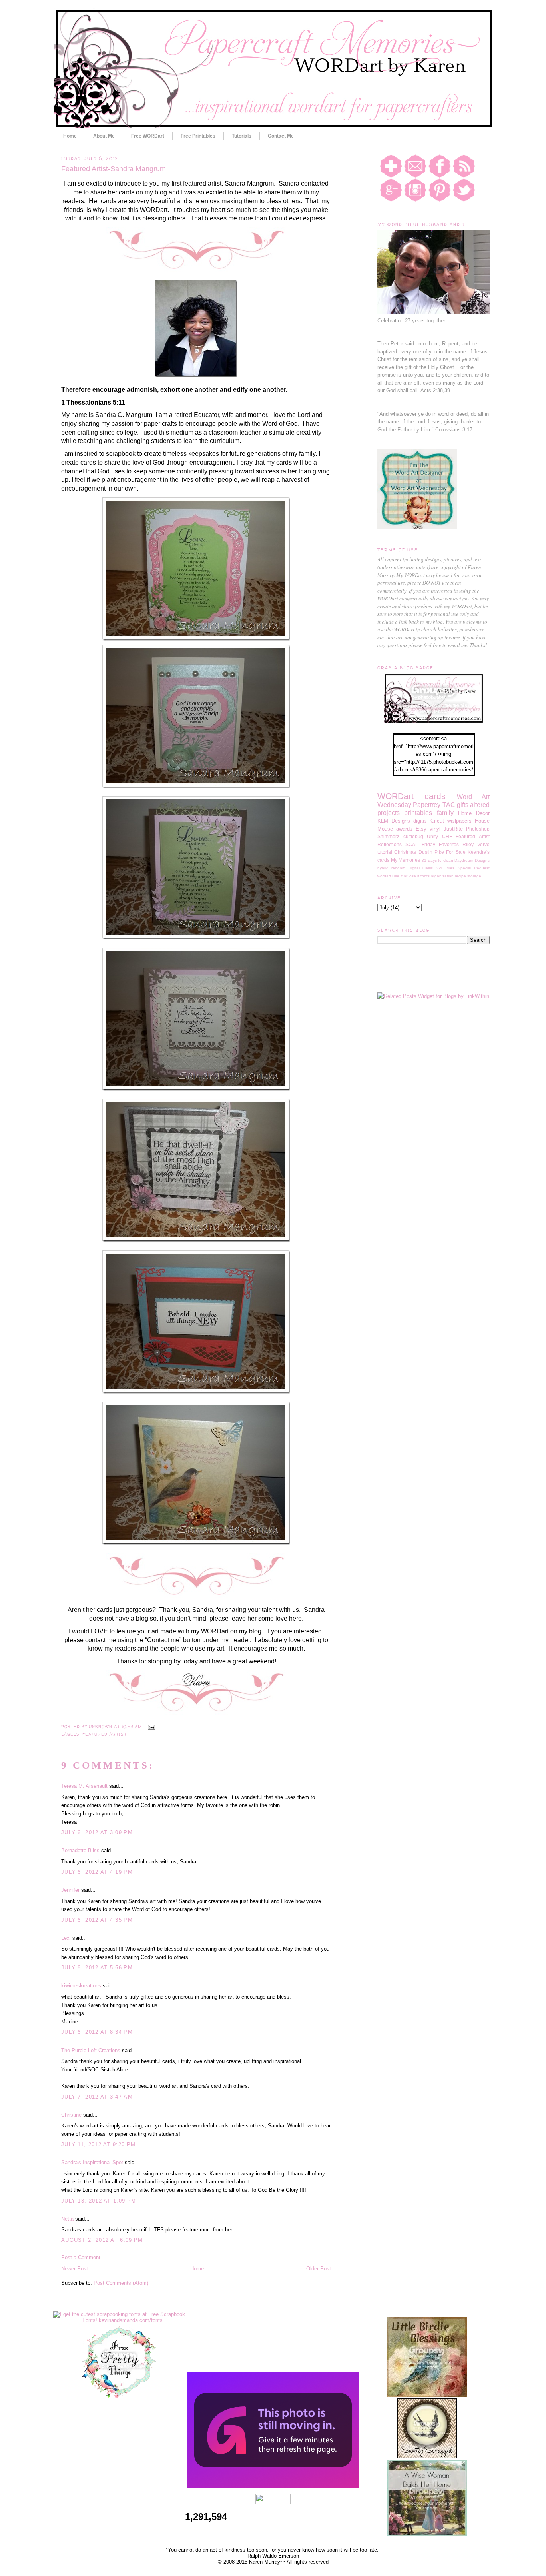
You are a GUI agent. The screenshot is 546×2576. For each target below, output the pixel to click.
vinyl (435, 829)
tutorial (385, 852)
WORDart (396, 796)
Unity (432, 836)
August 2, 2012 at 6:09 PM (102, 2240)
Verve (483, 844)
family (445, 813)
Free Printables (198, 136)
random (398, 868)
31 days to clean (437, 860)
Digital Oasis (421, 868)
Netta (67, 2219)
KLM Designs (394, 821)
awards (404, 829)
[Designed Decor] (273, 2486)
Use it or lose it (406, 876)
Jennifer (70, 1890)
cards (435, 796)
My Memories (406, 860)
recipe (460, 876)
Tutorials (242, 136)
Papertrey (427, 805)
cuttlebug (413, 836)
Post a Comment (81, 2257)
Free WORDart (148, 136)
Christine (71, 2115)
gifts (463, 805)
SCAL (412, 844)
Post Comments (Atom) (121, 2283)
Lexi (66, 1938)
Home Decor (474, 813)
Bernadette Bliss (80, 1850)
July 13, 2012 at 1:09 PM (99, 2201)
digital (420, 821)
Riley (468, 844)
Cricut (437, 821)
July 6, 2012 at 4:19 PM (97, 1872)
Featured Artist (105, 1734)
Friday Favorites (440, 844)
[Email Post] (150, 1727)
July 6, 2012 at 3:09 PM (97, 1832)
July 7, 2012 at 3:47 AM (97, 2097)
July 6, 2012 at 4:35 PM (97, 1920)
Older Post (319, 2269)
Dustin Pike (431, 852)
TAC (449, 805)
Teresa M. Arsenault (84, 1786)
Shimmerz (388, 836)
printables (418, 813)
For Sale (456, 852)
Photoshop (478, 829)
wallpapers (459, 821)
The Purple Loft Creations (91, 2050)
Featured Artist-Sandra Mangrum (114, 169)
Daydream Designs (472, 860)
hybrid (383, 868)
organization (442, 876)
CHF (447, 836)
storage (474, 876)
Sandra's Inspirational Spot (92, 2162)
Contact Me (281, 136)
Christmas (405, 852)
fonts (425, 876)
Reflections (390, 844)
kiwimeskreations (81, 1986)
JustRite (453, 829)
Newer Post (75, 2269)
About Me (104, 136)
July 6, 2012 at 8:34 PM (97, 2032)
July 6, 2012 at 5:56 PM (97, 1968)
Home (70, 136)
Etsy (421, 829)
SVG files (445, 868)
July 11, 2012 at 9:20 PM (98, 2144)
